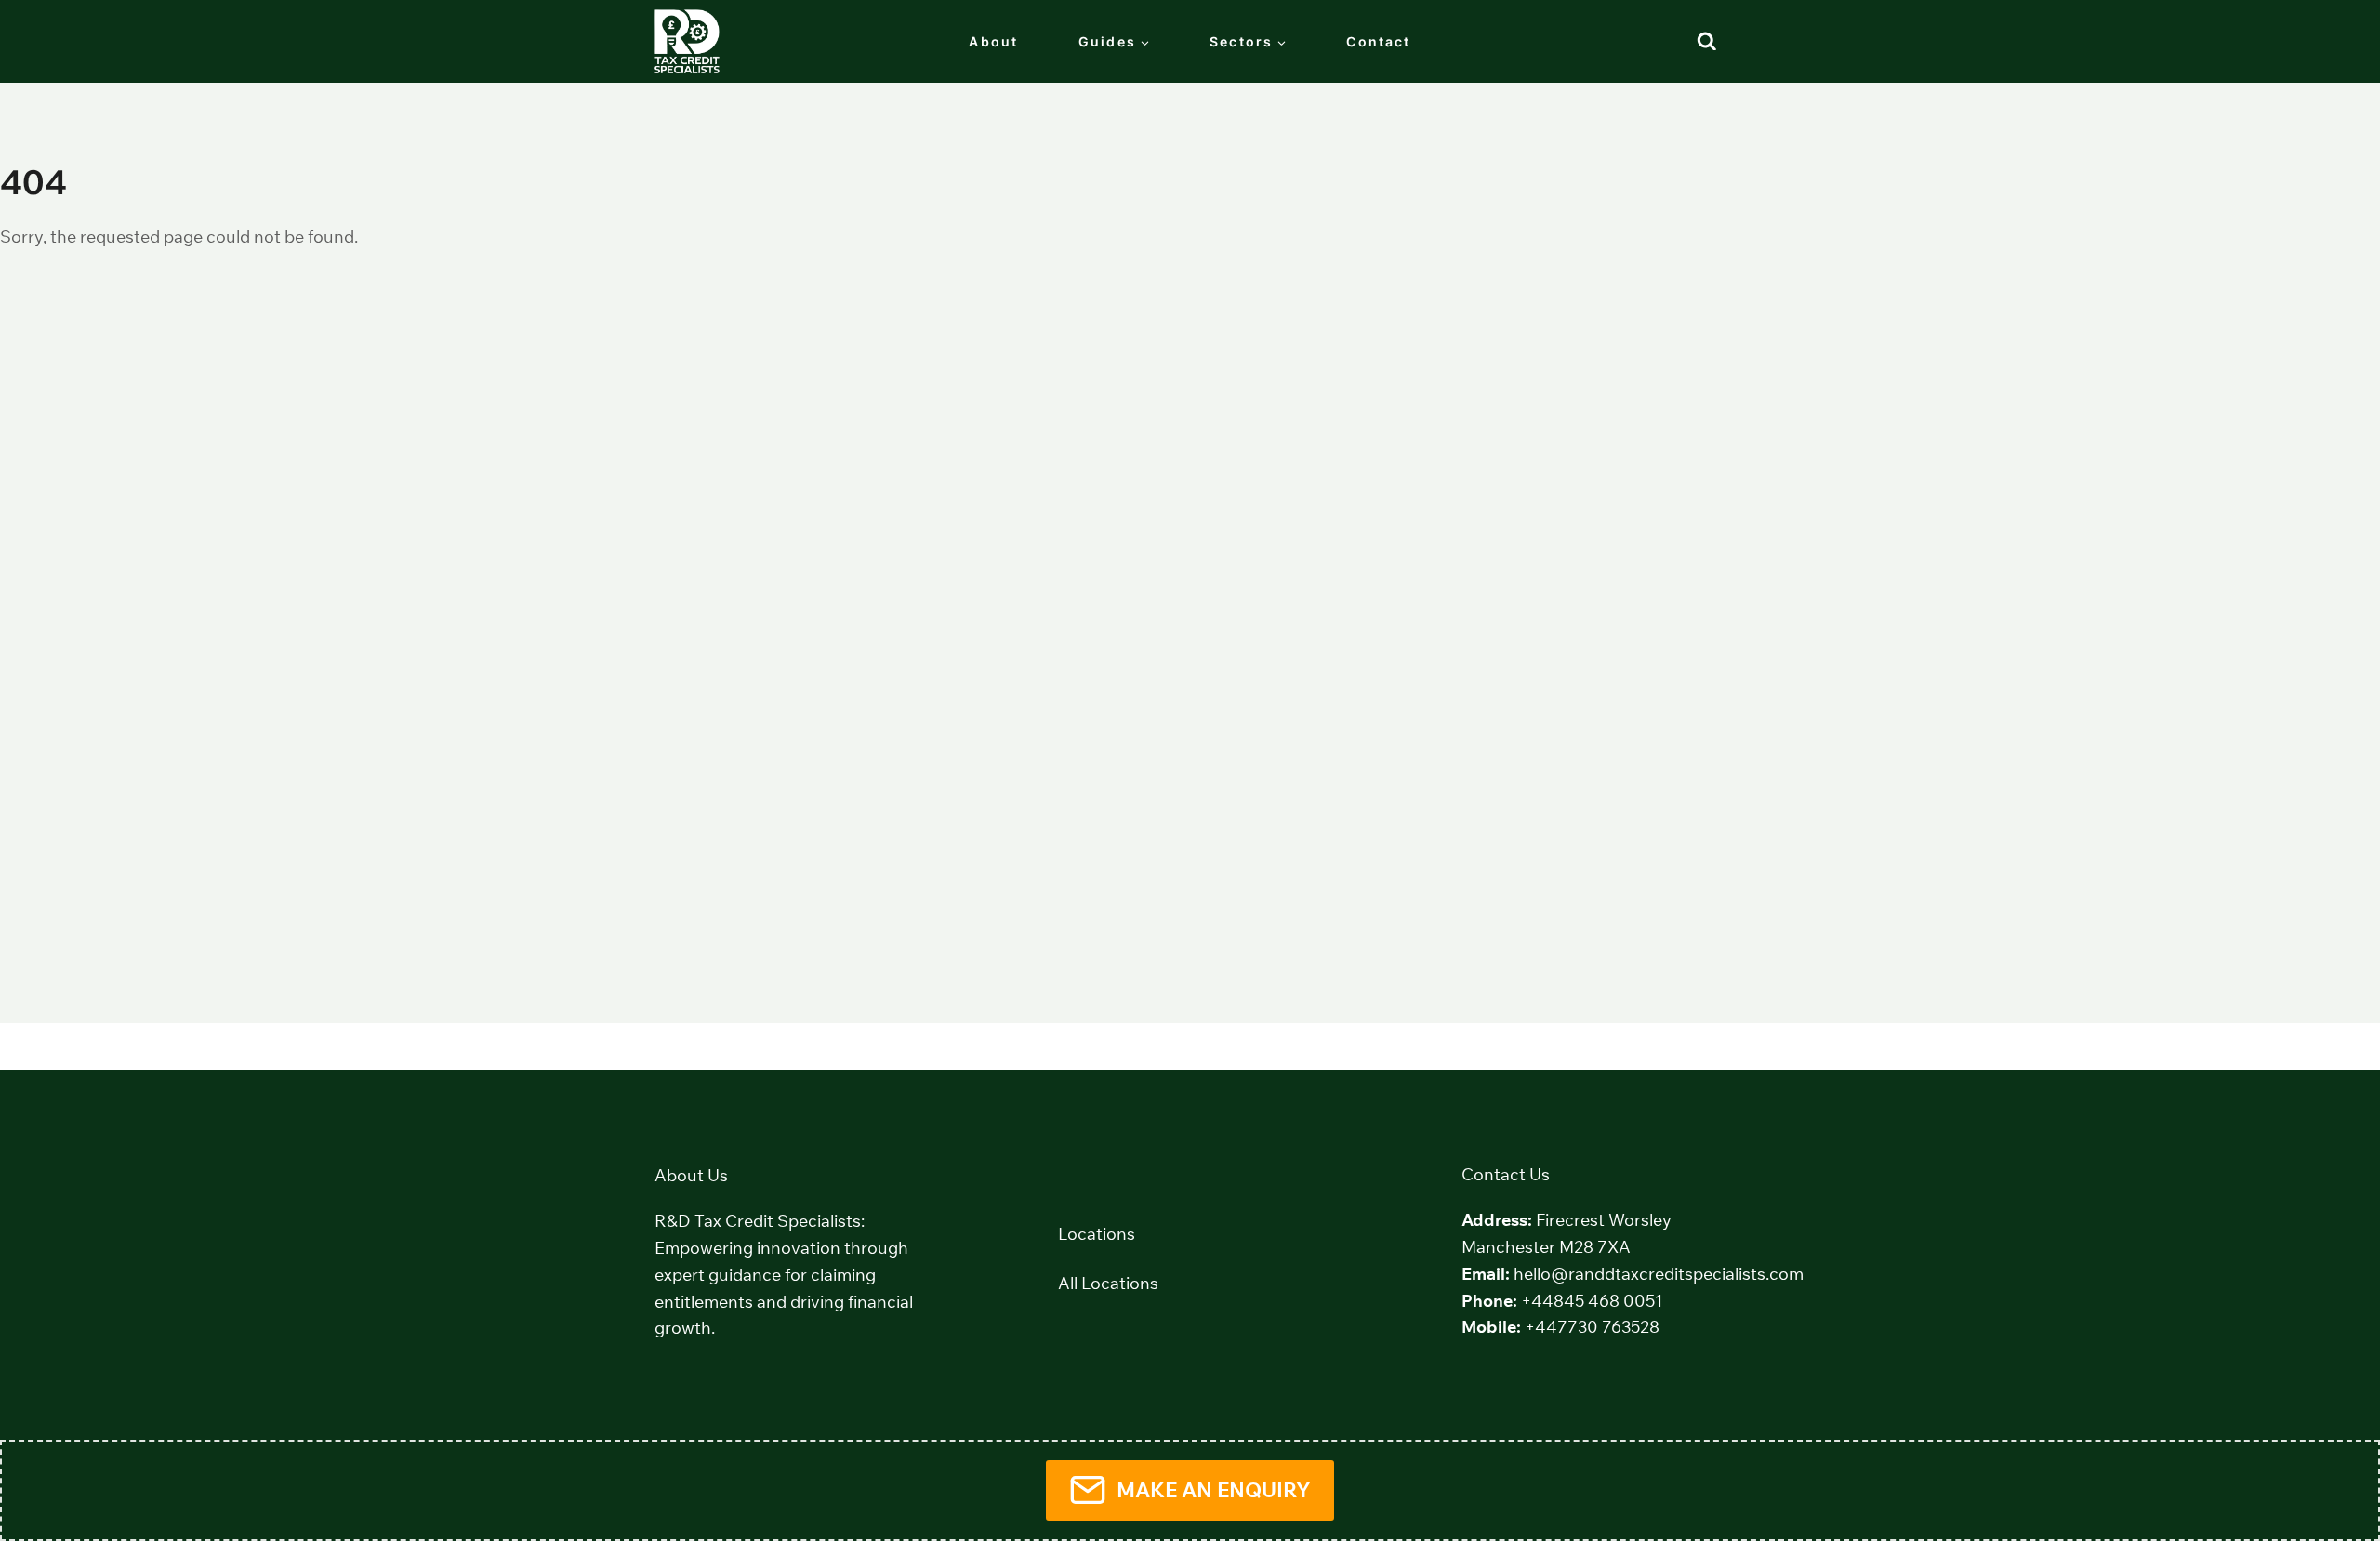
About (993, 41)
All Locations (1108, 1283)
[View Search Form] (1707, 42)
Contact (1378, 41)
